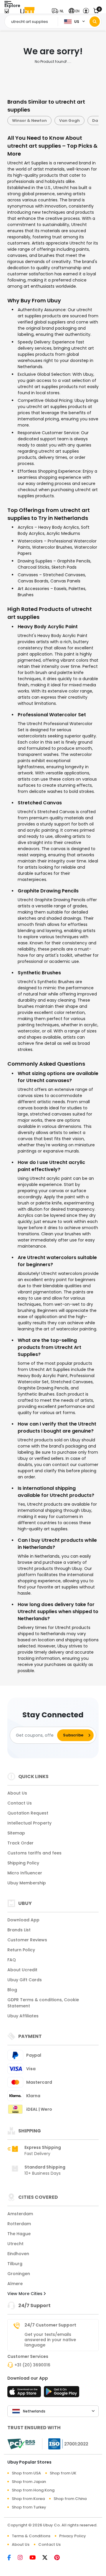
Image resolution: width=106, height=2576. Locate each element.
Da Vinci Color (65, 121)
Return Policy (21, 1950)
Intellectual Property (29, 1823)
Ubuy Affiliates (23, 2016)
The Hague (19, 2234)
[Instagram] (24, 2558)
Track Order (20, 1843)
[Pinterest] (60, 2558)
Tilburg (15, 2264)
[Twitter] (48, 2558)
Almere (15, 2284)
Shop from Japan (29, 2482)
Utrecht (15, 2244)
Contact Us (20, 1803)
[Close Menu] (7, 12)
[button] (59, 11)
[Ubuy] (27, 11)
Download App (23, 1920)
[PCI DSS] (21, 2444)
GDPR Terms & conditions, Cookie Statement (43, 2003)
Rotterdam (19, 2224)
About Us (17, 1793)
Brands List (19, 1930)
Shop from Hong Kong (33, 2490)
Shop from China (70, 2499)
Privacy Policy (73, 2536)
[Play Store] (62, 2393)
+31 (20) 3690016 (32, 2365)
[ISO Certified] (65, 2444)
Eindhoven (18, 2254)
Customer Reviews (27, 1940)
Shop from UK (63, 2473)
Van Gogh (27, 121)
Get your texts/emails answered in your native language (50, 2340)
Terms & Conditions (31, 2536)
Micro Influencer (25, 1873)
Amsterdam (20, 2214)
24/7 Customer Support (50, 2325)
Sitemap (16, 1833)
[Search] (95, 22)
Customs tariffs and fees (34, 1853)
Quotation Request (28, 1813)
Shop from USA (26, 2473)
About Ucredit (22, 1970)
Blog (12, 1990)
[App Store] (25, 2393)
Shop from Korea (28, 2499)
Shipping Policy (23, 1863)
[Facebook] (13, 2558)
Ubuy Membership (27, 1883)
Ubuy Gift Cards (25, 1980)
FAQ (12, 1960)
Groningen (19, 2274)
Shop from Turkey (29, 2507)
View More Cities (25, 2294)
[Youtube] (36, 2558)
